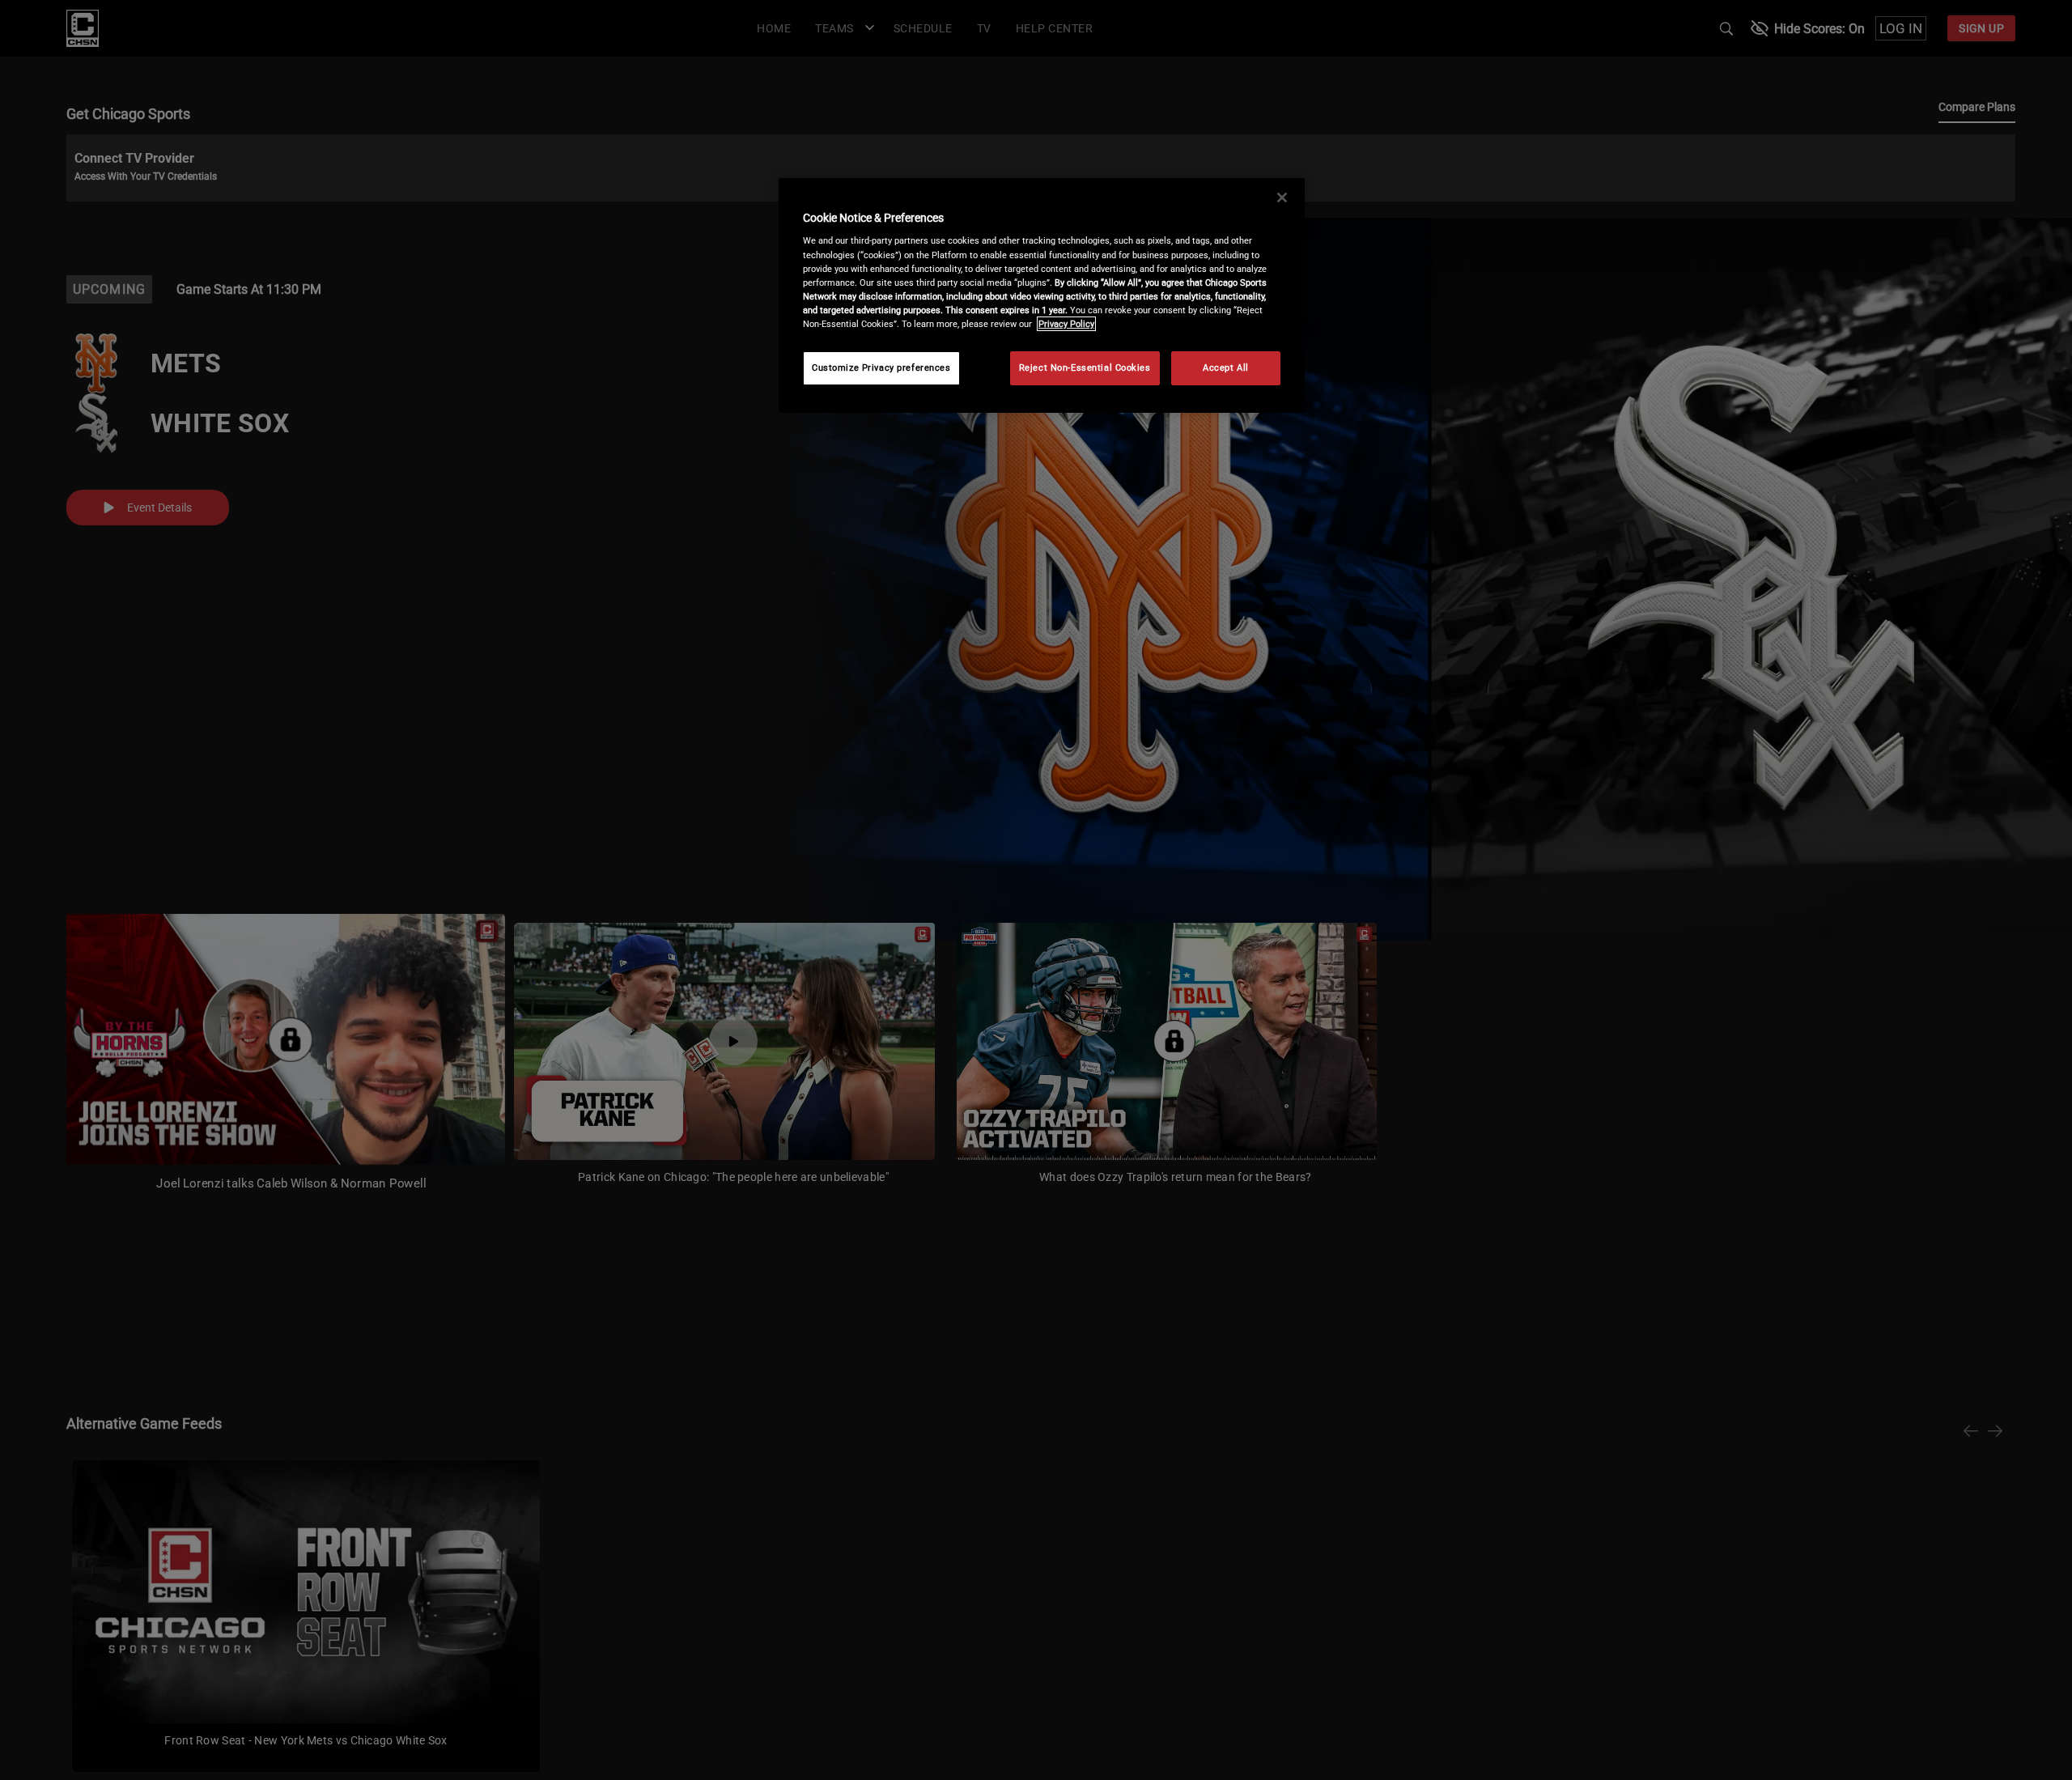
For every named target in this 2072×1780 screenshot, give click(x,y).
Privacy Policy (1066, 324)
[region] (1042, 295)
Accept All (1226, 367)
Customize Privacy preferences (881, 367)
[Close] (1282, 198)
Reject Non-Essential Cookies (1085, 367)
